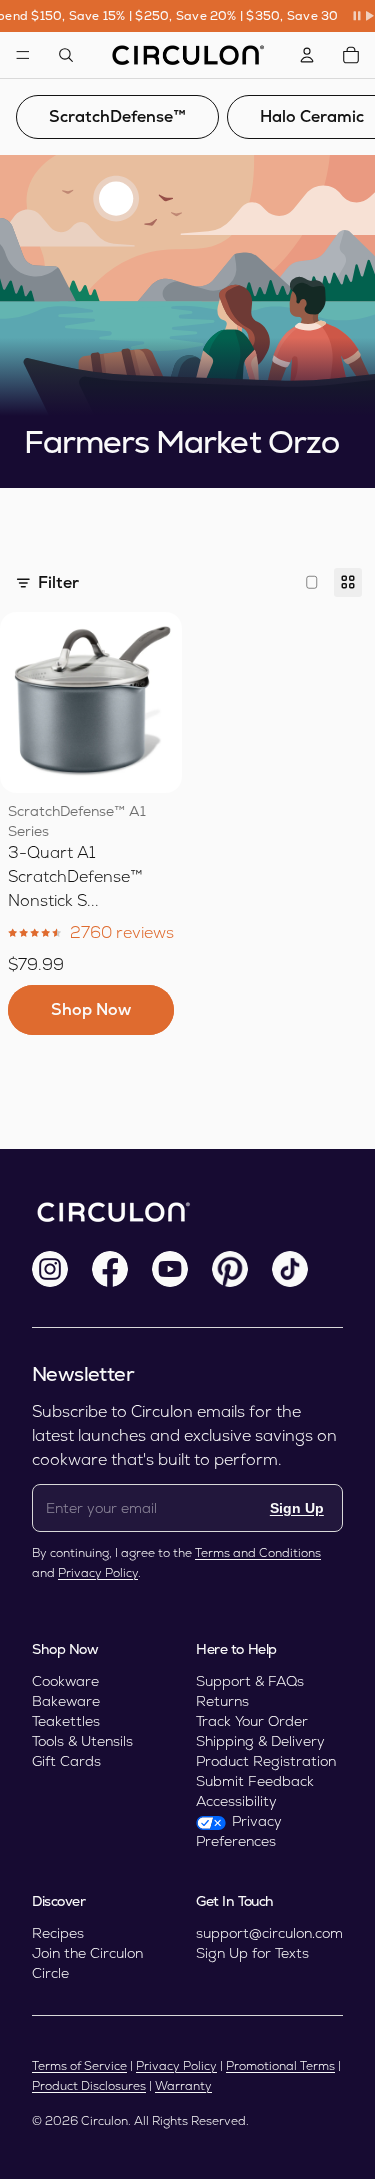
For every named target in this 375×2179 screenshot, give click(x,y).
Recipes (58, 1933)
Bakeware (66, 1701)
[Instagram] (50, 1269)
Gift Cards (66, 1761)
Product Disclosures (89, 2086)
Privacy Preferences (239, 1831)
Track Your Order (252, 1721)
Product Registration (266, 1761)
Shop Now (91, 1009)
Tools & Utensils (82, 1741)
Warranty (183, 2086)
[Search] (66, 55)
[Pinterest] (230, 1269)
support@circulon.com (269, 1933)
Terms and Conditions (258, 1553)
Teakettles (66, 1721)
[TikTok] (290, 1269)
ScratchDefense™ (117, 116)
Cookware (65, 1681)
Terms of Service (79, 2066)
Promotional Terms (280, 2066)
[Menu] (23, 55)
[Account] (307, 55)
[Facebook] (110, 1269)
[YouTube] (170, 1269)
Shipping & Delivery (260, 1741)
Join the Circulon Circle (87, 1963)
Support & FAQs (250, 1681)
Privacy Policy (98, 1573)
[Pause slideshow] (363, 16)
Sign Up (297, 1508)
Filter (58, 582)
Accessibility (236, 1801)
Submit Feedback (255, 1781)
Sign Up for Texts (252, 1953)
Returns (222, 1701)
